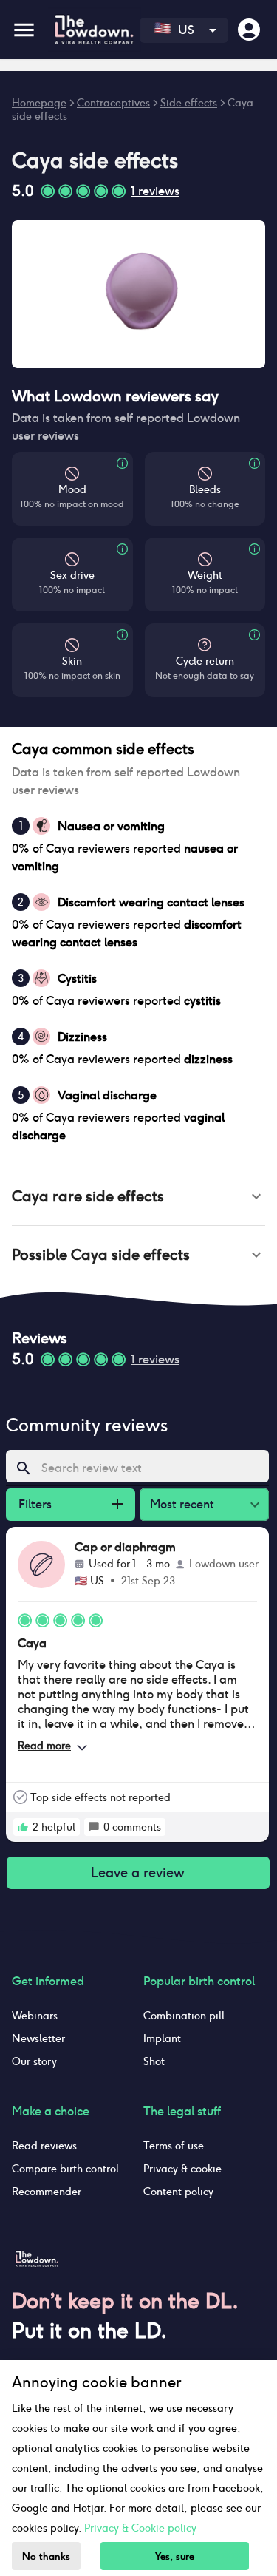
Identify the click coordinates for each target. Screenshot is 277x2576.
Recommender (47, 2192)
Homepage (39, 103)
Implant (162, 2038)
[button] (138, 1196)
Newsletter (38, 2038)
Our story (34, 2061)
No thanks (46, 2556)
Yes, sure (175, 2556)
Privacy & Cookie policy (140, 2528)
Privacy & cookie (182, 2169)
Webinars (35, 2016)
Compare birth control (65, 2169)
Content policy (178, 2192)
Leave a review (138, 1872)
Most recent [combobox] (182, 1504)
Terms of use (174, 2146)
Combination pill (184, 2016)
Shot (154, 2061)
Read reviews (44, 2146)
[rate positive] (23, 1827)
